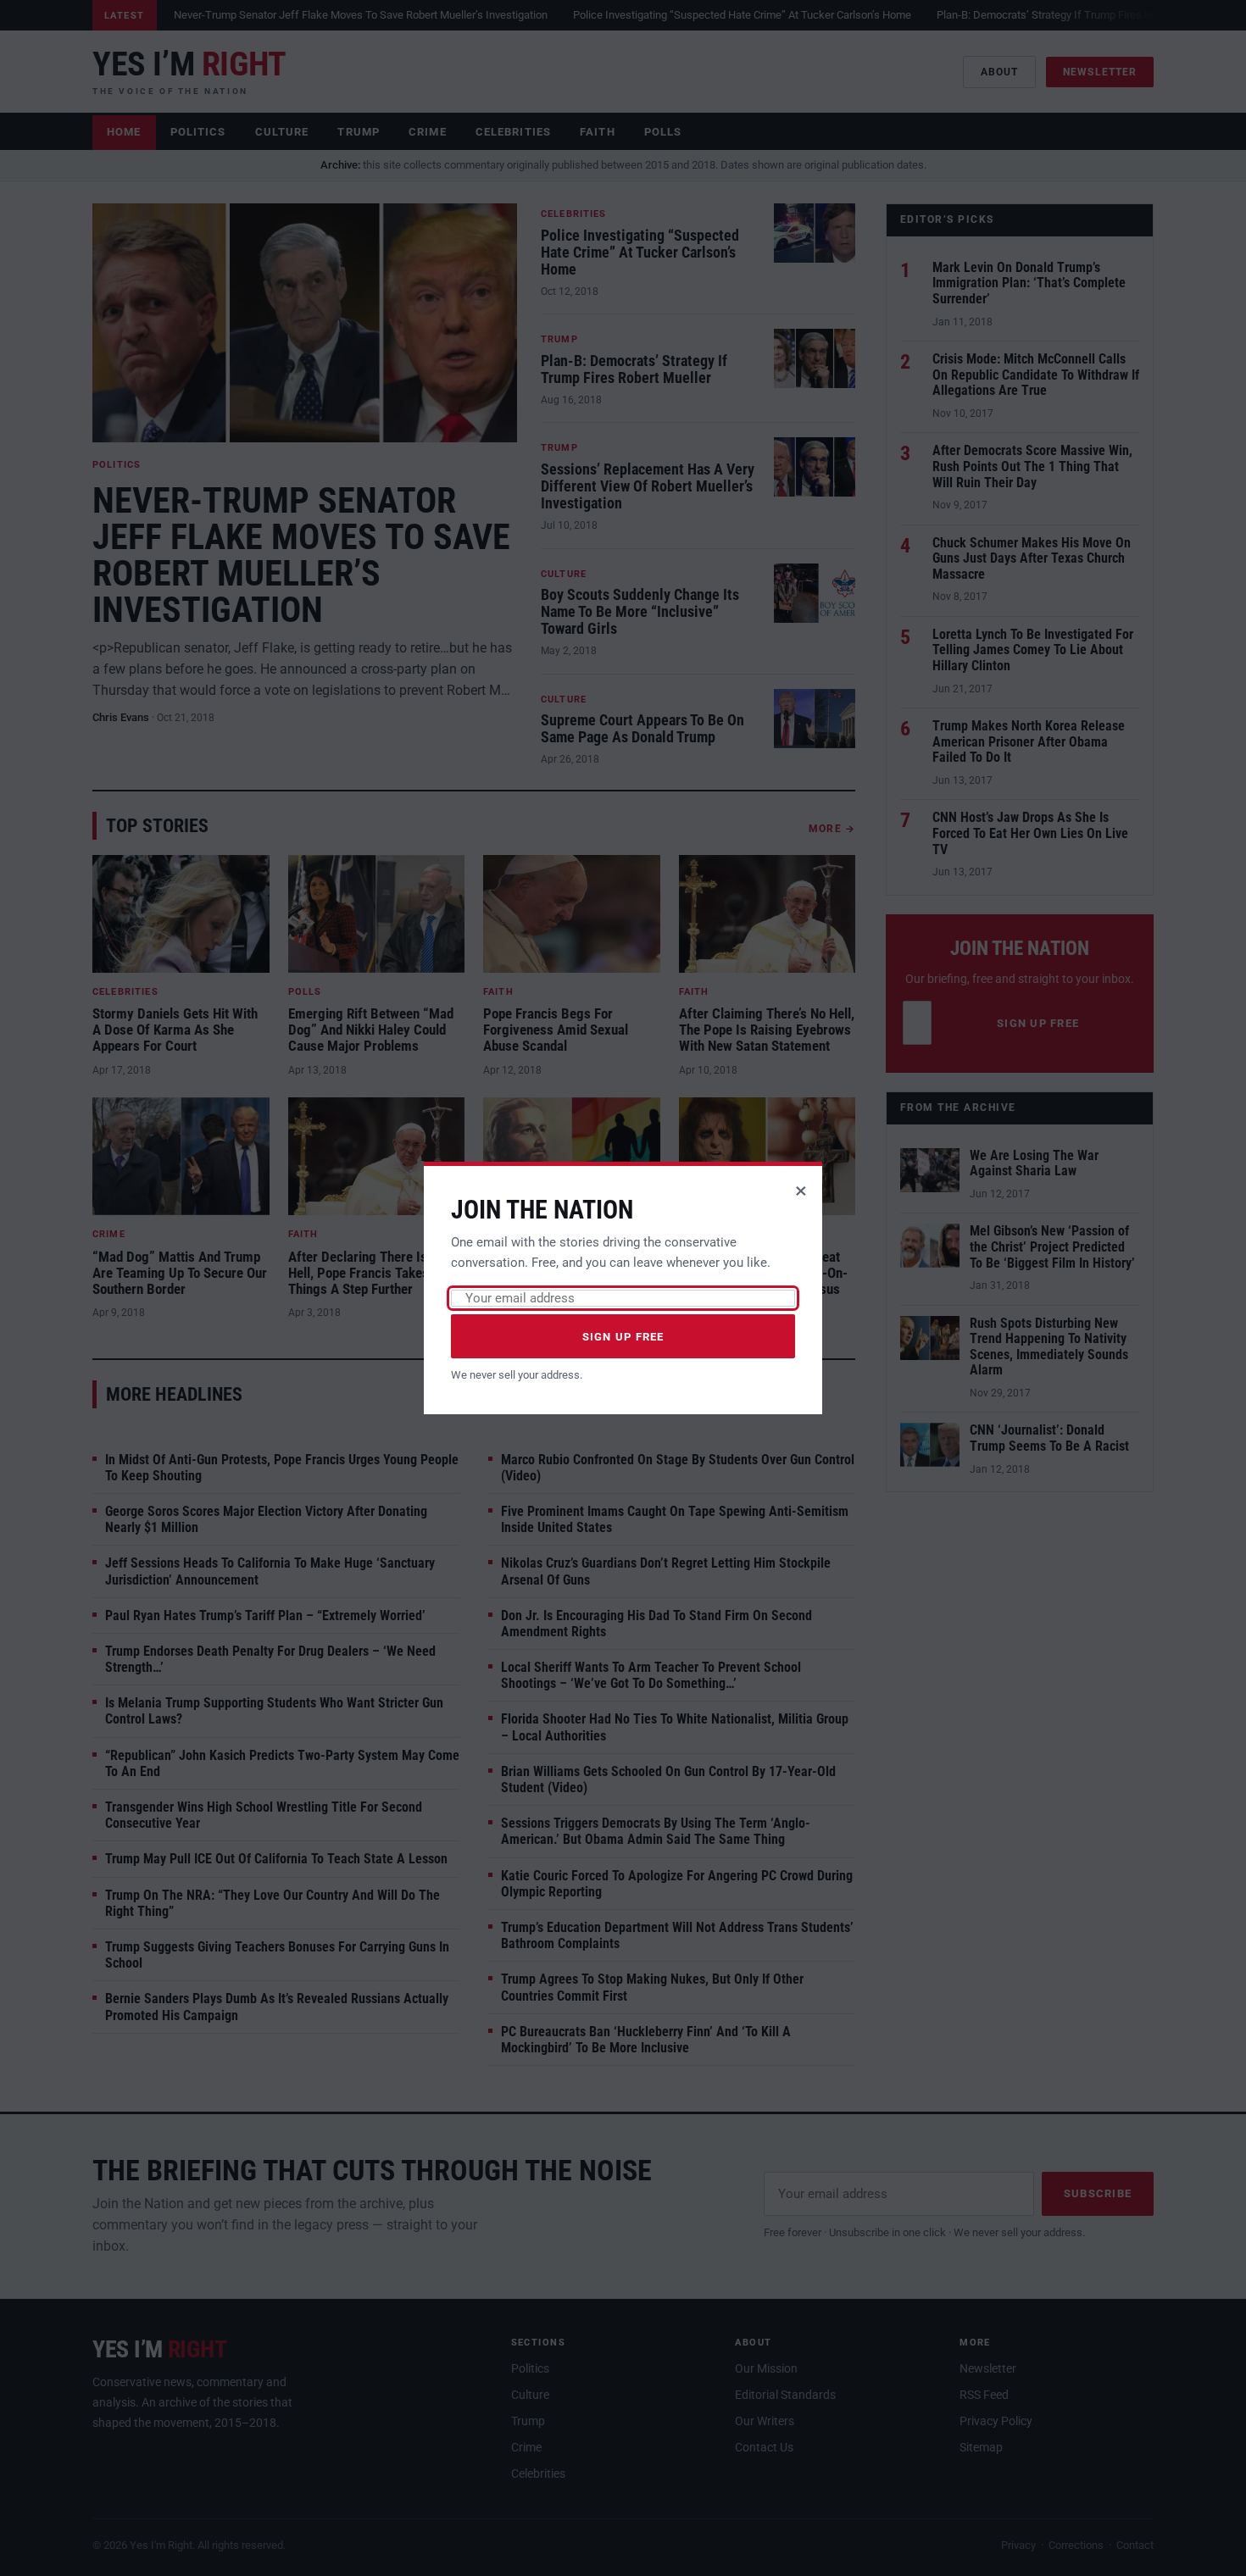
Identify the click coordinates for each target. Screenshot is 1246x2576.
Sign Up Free (623, 1337)
